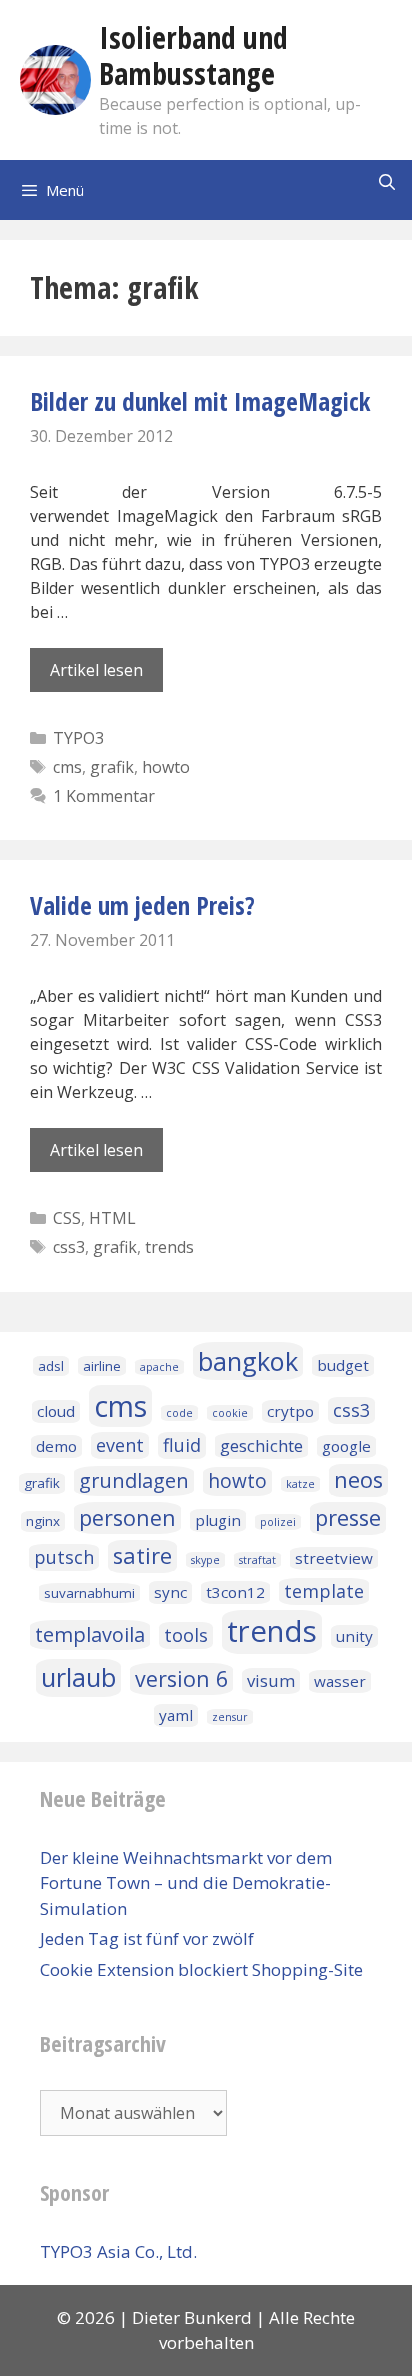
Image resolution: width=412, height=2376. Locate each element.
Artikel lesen (96, 670)
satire (142, 1555)
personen (127, 1517)
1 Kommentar (104, 796)
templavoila (90, 1634)
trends (169, 1247)
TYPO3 (78, 738)
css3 (69, 1247)
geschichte (261, 1445)
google (346, 1446)
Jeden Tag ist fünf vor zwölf (147, 1938)
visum (271, 1680)
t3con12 (235, 1592)
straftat (257, 1560)
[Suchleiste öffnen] (386, 182)
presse (348, 1517)
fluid (182, 1445)
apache (159, 1367)
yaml (176, 1715)
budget (343, 1365)
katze (300, 1484)
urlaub (78, 1677)
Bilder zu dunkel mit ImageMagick (200, 401)
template (324, 1591)
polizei (278, 1522)
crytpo (290, 1411)
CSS (67, 1218)
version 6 (181, 1678)
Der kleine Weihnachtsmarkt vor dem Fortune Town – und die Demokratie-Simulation (186, 1883)
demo (56, 1446)
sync (170, 1592)
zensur (230, 1717)
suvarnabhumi (89, 1593)
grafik (112, 767)
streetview (334, 1558)
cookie (230, 1413)
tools (186, 1635)
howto (166, 767)
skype (205, 1560)
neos (358, 1479)
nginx (43, 1521)
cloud (56, 1411)
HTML (112, 1218)
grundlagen (134, 1480)
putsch (64, 1557)
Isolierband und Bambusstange (193, 55)
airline (102, 1366)
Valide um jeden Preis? (142, 905)
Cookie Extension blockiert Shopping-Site (201, 1969)
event (120, 1445)
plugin (218, 1520)
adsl (51, 1366)
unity (354, 1636)
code (179, 1413)
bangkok (248, 1361)
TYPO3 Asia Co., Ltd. (118, 2251)
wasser (340, 1681)
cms (67, 767)
